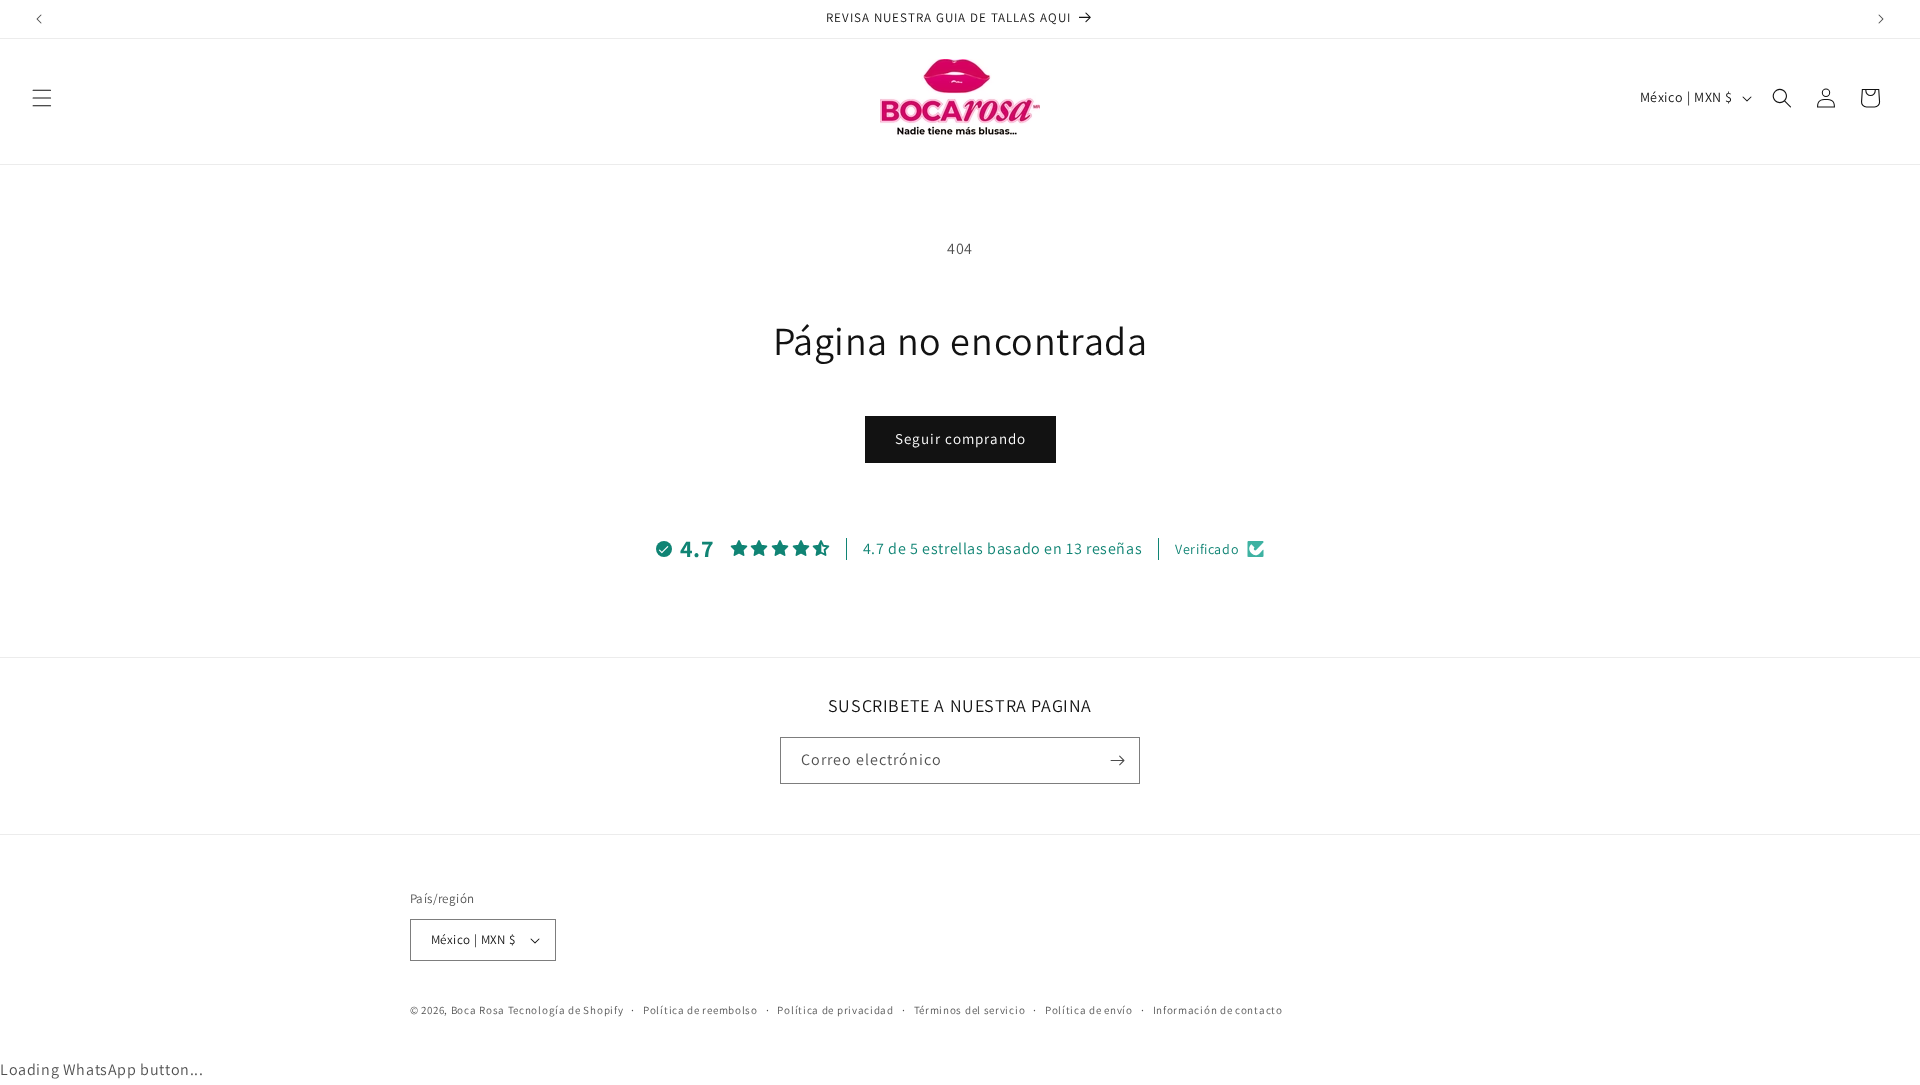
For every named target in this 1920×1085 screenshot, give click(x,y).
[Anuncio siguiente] (1881, 19)
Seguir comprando (960, 438)
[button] (42, 98)
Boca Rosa (478, 1010)
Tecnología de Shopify (566, 1010)
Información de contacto (1218, 1010)
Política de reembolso (700, 1010)
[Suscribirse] (1117, 760)
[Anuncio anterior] (39, 19)
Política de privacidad (835, 1010)
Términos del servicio (970, 1010)
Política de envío (1089, 1010)
